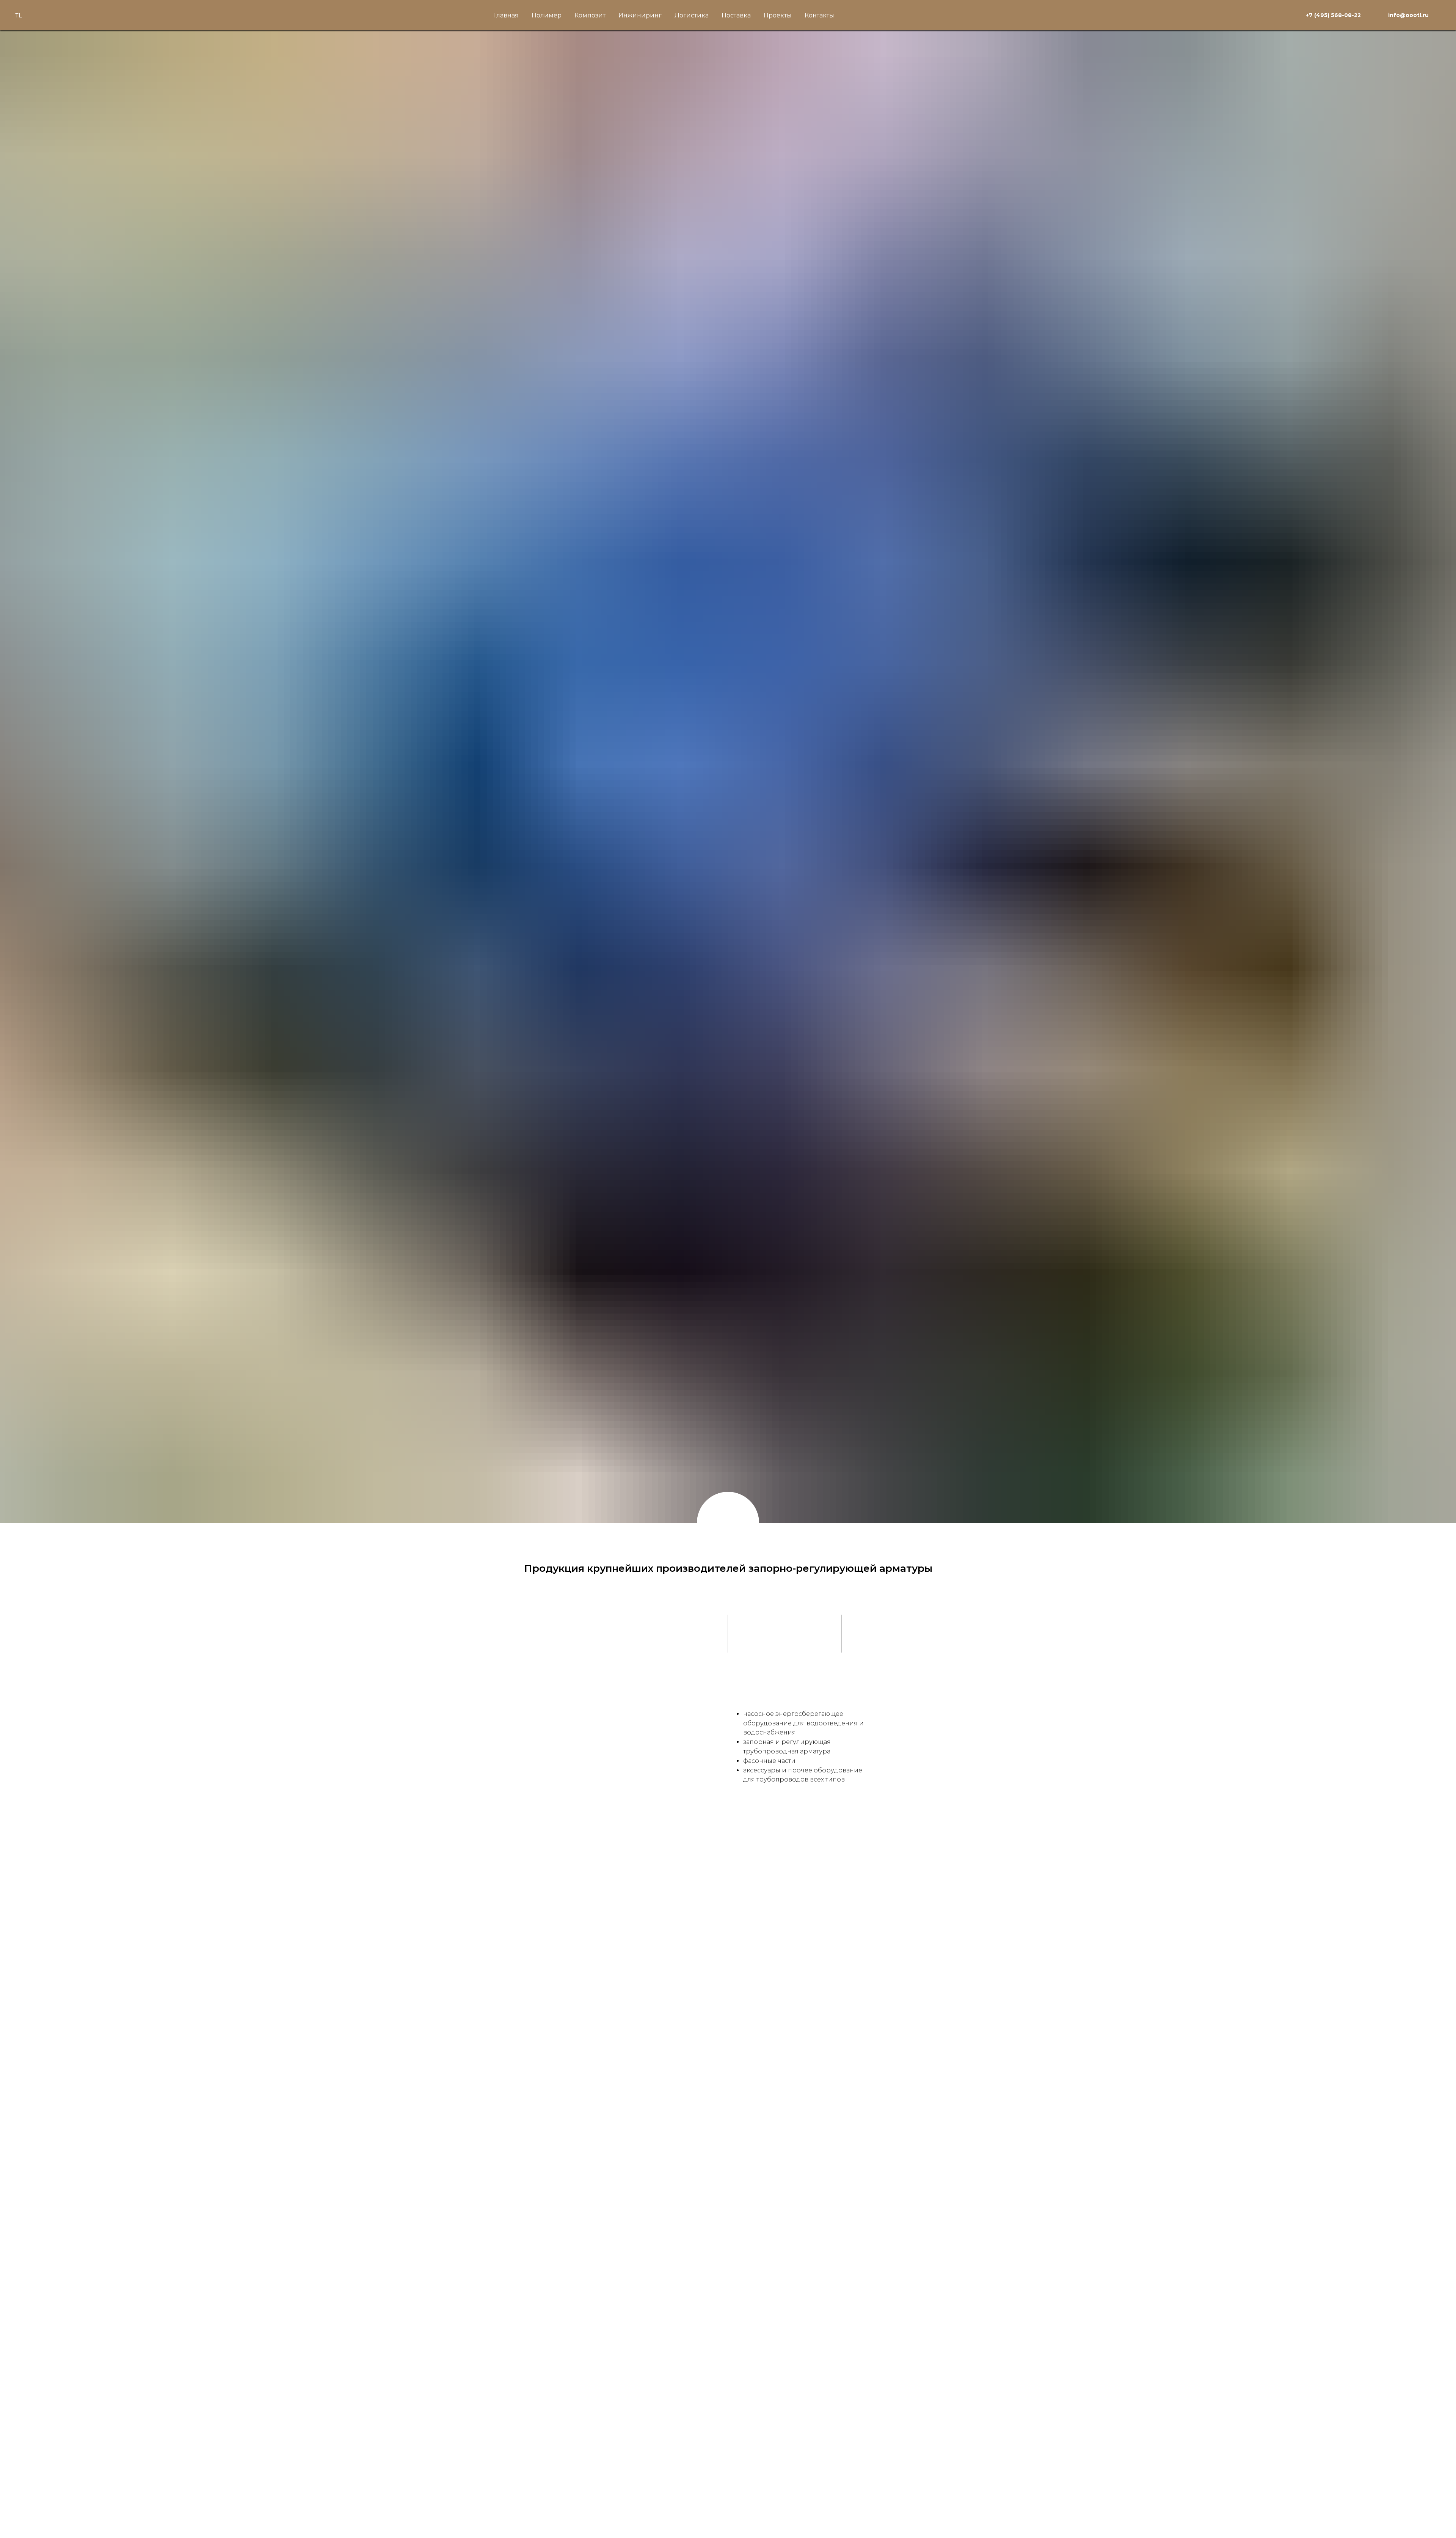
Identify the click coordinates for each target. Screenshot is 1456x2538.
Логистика (692, 15)
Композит (590, 15)
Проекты (778, 15)
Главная (506, 15)
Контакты (819, 15)
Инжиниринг (640, 15)
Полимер (547, 15)
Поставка (736, 15)
